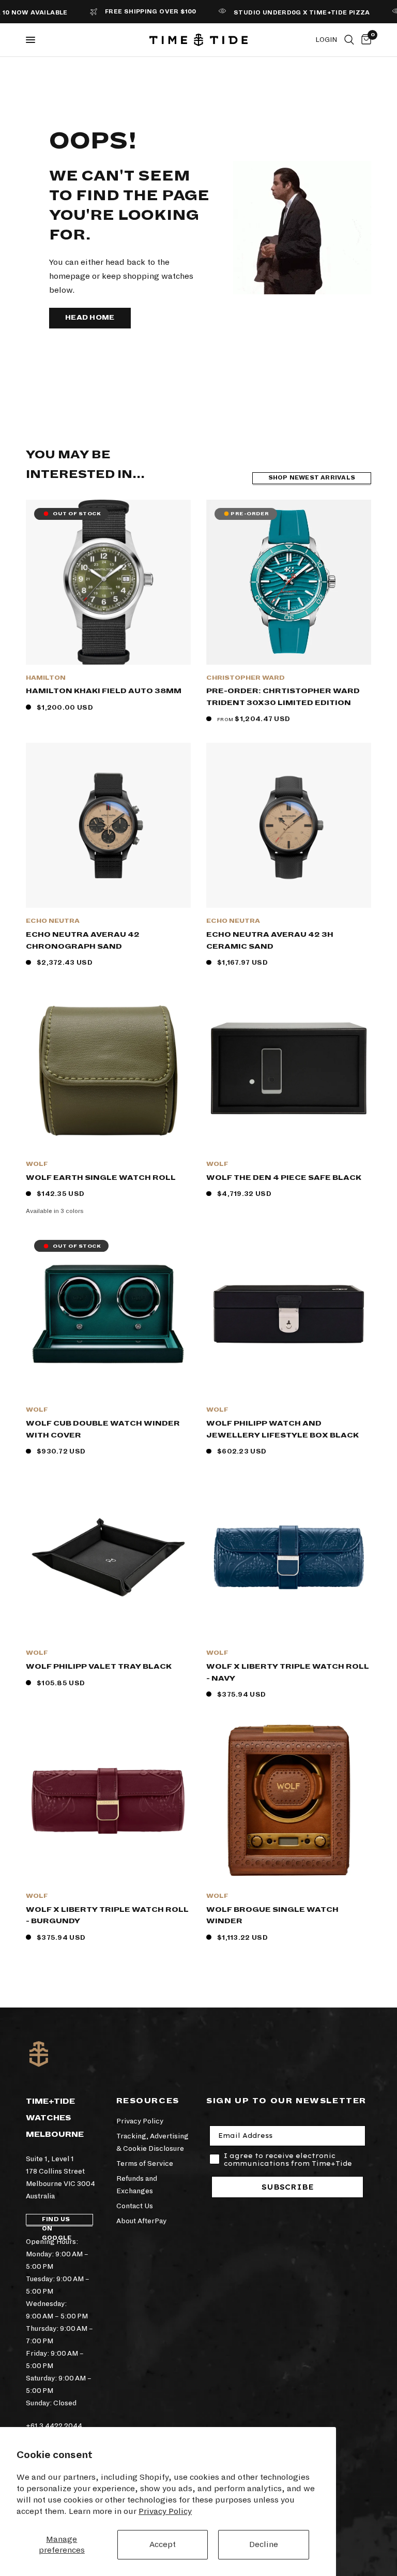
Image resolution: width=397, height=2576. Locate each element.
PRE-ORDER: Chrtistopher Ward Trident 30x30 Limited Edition (283, 697)
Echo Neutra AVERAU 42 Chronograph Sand (83, 940)
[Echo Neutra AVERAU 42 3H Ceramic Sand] (289, 825)
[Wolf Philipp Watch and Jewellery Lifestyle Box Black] (289, 1314)
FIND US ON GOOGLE (57, 2221)
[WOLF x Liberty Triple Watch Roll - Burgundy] (108, 1800)
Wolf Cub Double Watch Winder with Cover (103, 1429)
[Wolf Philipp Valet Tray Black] (108, 1557)
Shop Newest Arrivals (312, 478)
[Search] (349, 40)
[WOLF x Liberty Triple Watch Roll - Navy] (289, 1557)
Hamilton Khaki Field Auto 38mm (104, 691)
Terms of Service (145, 2163)
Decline (264, 2544)
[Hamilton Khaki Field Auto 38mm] (108, 582)
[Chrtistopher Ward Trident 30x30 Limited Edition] (289, 582)
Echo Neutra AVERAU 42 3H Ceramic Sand (270, 940)
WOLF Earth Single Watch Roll (101, 1178)
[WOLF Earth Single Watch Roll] (108, 1068)
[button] (90, 318)
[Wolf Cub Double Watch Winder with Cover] (108, 1314)
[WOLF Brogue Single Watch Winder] (289, 1800)
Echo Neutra (53, 921)
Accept (163, 2544)
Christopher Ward (246, 678)
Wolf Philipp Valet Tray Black (99, 1666)
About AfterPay (141, 2221)
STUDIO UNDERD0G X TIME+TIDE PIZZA (277, 13)
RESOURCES (148, 2101)
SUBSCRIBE (288, 2187)
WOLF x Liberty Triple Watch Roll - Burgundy (107, 1915)
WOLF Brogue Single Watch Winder (272, 1915)
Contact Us (135, 2206)
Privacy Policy (165, 2511)
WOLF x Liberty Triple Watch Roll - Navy (288, 1672)
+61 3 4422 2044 (54, 2426)
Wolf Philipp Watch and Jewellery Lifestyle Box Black (283, 1429)
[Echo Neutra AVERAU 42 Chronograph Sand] (108, 825)
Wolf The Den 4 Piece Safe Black (284, 1178)
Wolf (37, 1164)
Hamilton (46, 678)
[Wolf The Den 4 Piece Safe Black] (289, 1068)
